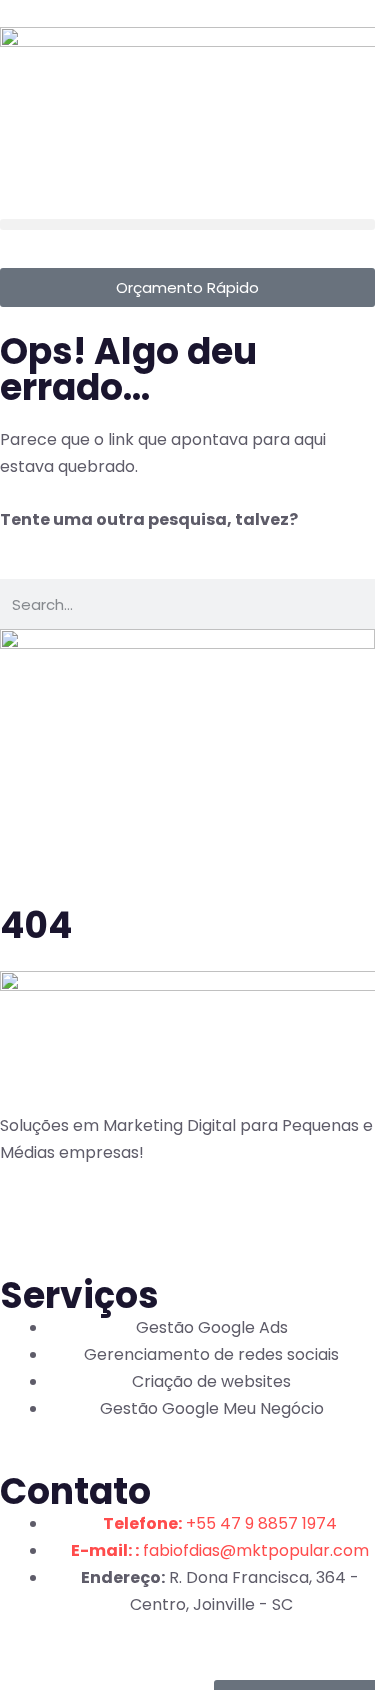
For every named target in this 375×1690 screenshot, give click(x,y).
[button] (187, 224)
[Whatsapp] (133, 1217)
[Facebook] (25, 1217)
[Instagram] (79, 1217)
